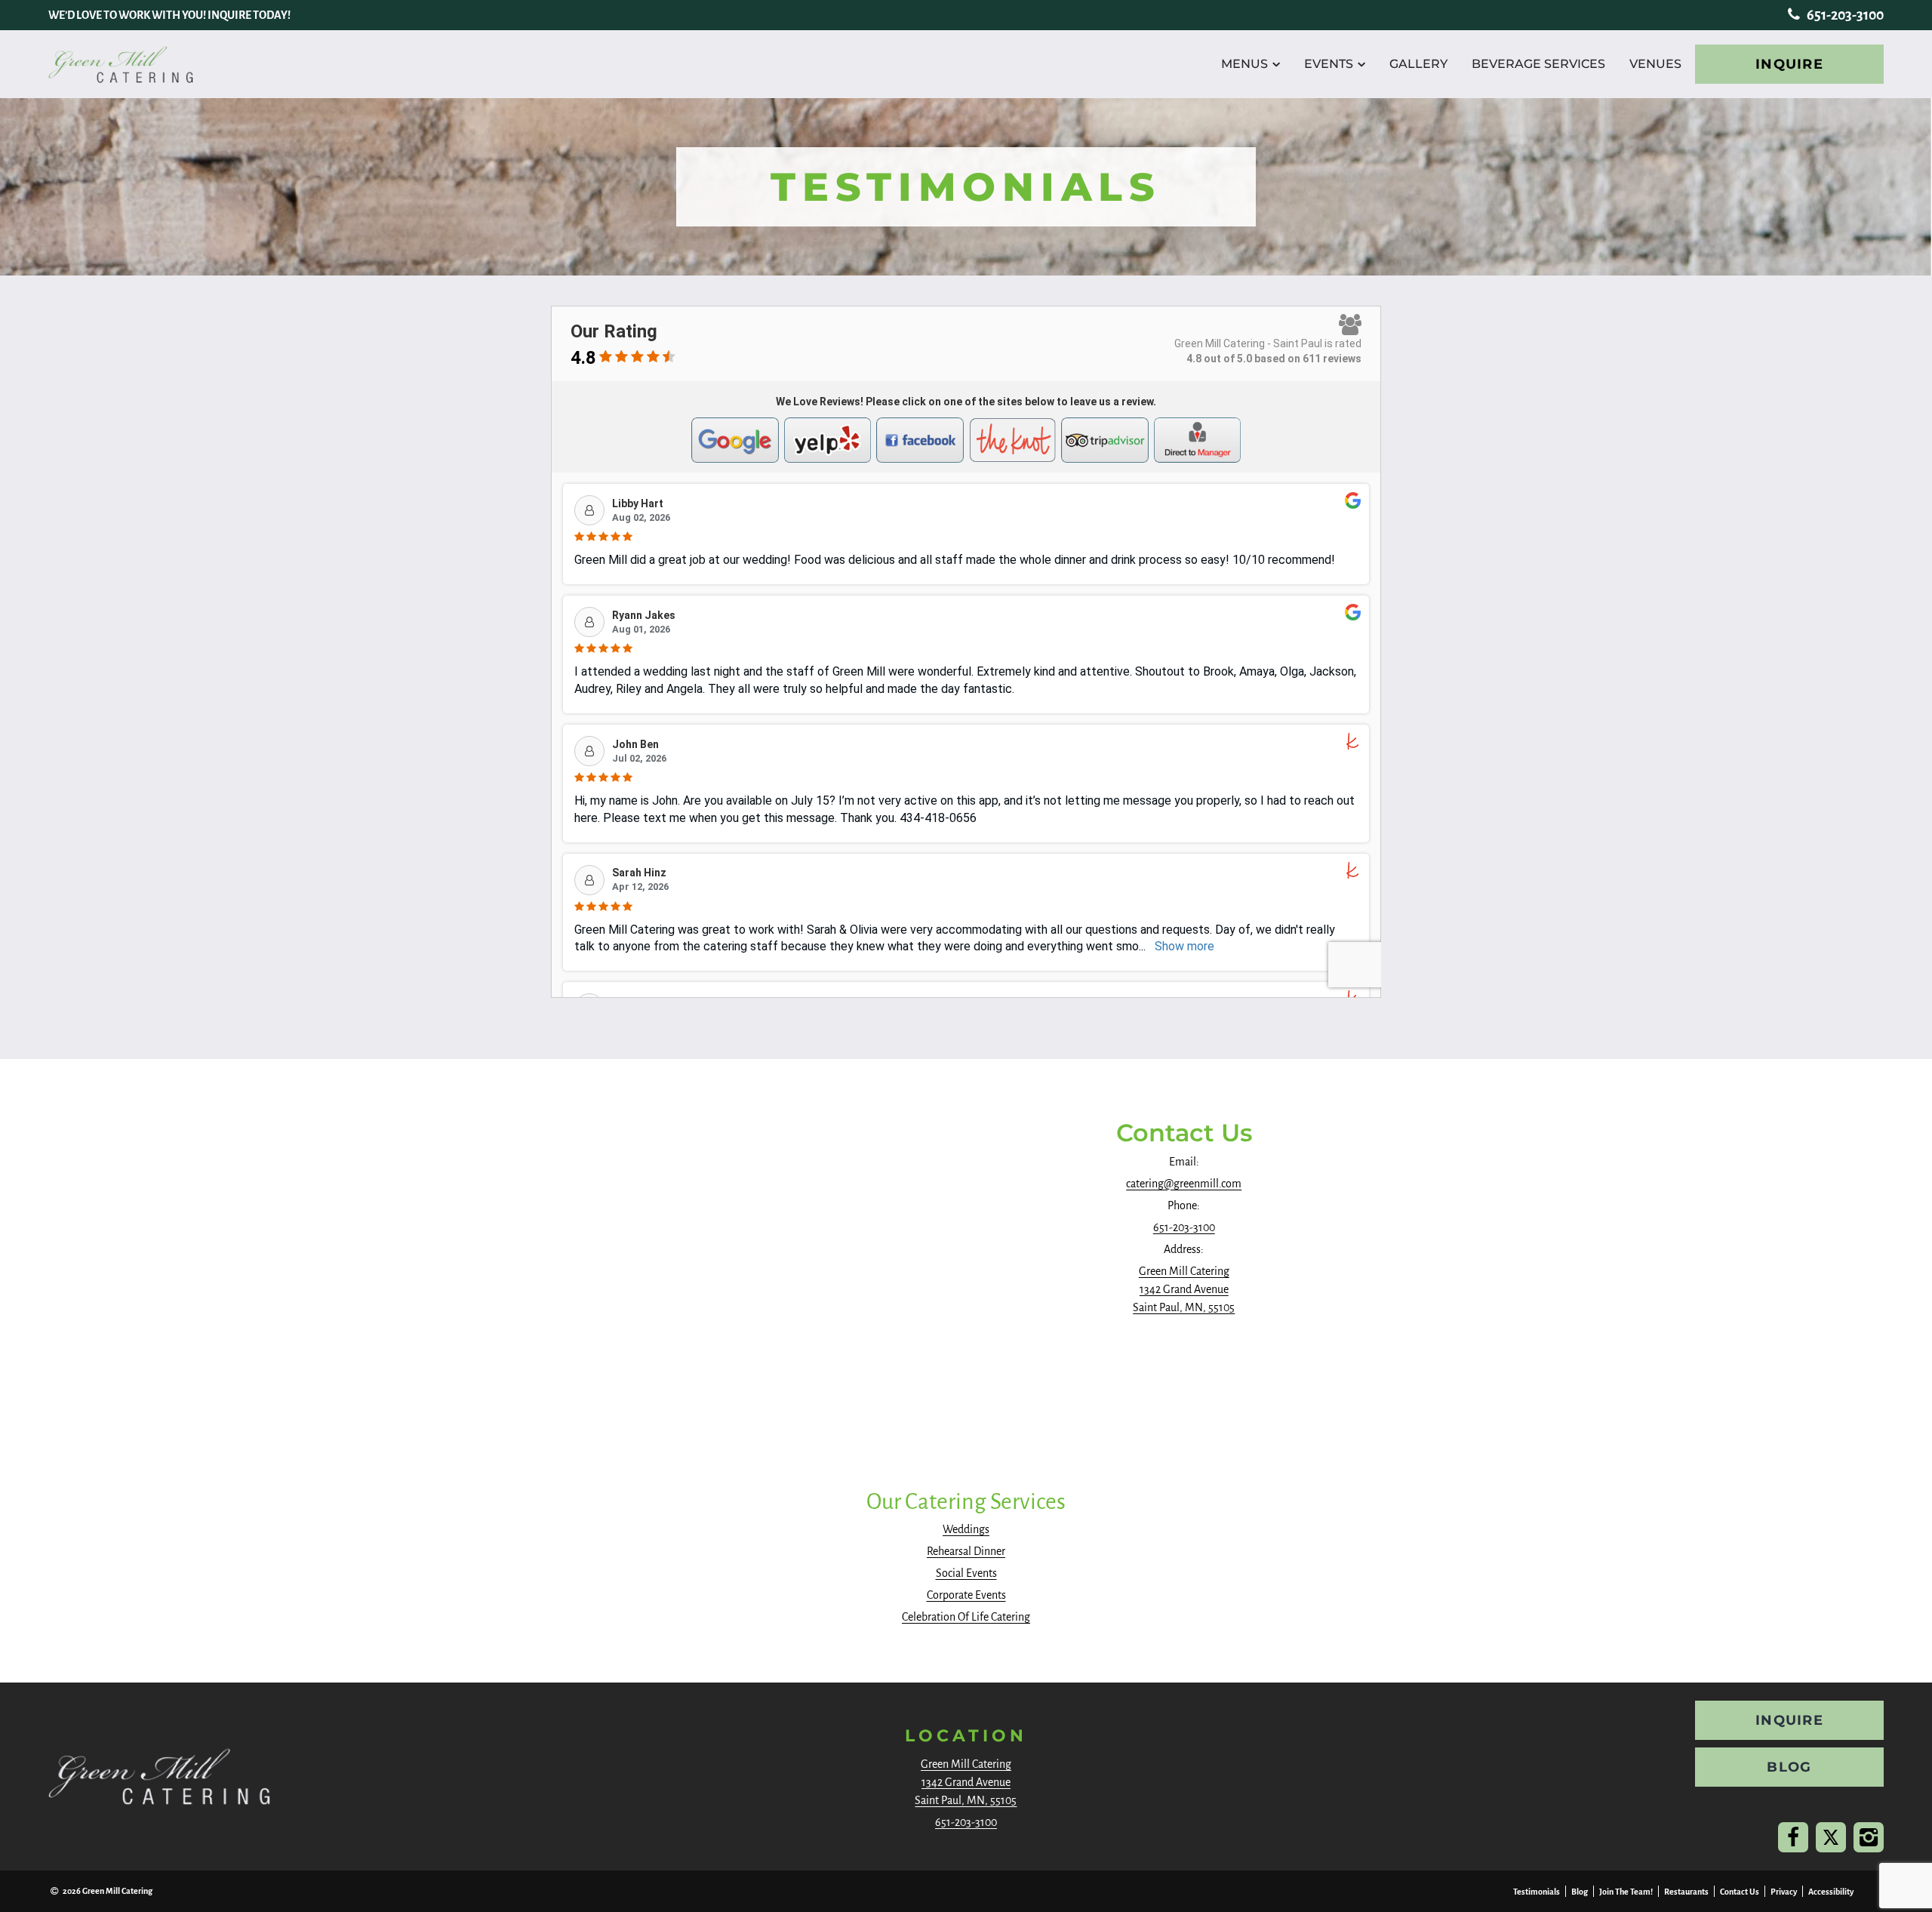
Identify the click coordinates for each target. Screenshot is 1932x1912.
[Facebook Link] (1793, 1837)
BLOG (1789, 1767)
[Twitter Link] (1831, 1837)
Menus (1244, 64)
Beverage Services (1538, 64)
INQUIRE (1789, 64)
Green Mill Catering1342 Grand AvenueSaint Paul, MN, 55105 (1184, 1289)
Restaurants (1686, 1892)
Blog (1580, 1892)
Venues (1655, 64)
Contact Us (1740, 1892)
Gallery (1418, 64)
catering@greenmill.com (1184, 1184)
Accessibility (1831, 1892)
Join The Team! (1626, 1892)
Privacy (1784, 1892)
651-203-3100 (1844, 15)
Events (1329, 64)
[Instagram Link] (1869, 1837)
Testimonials (1537, 1892)
